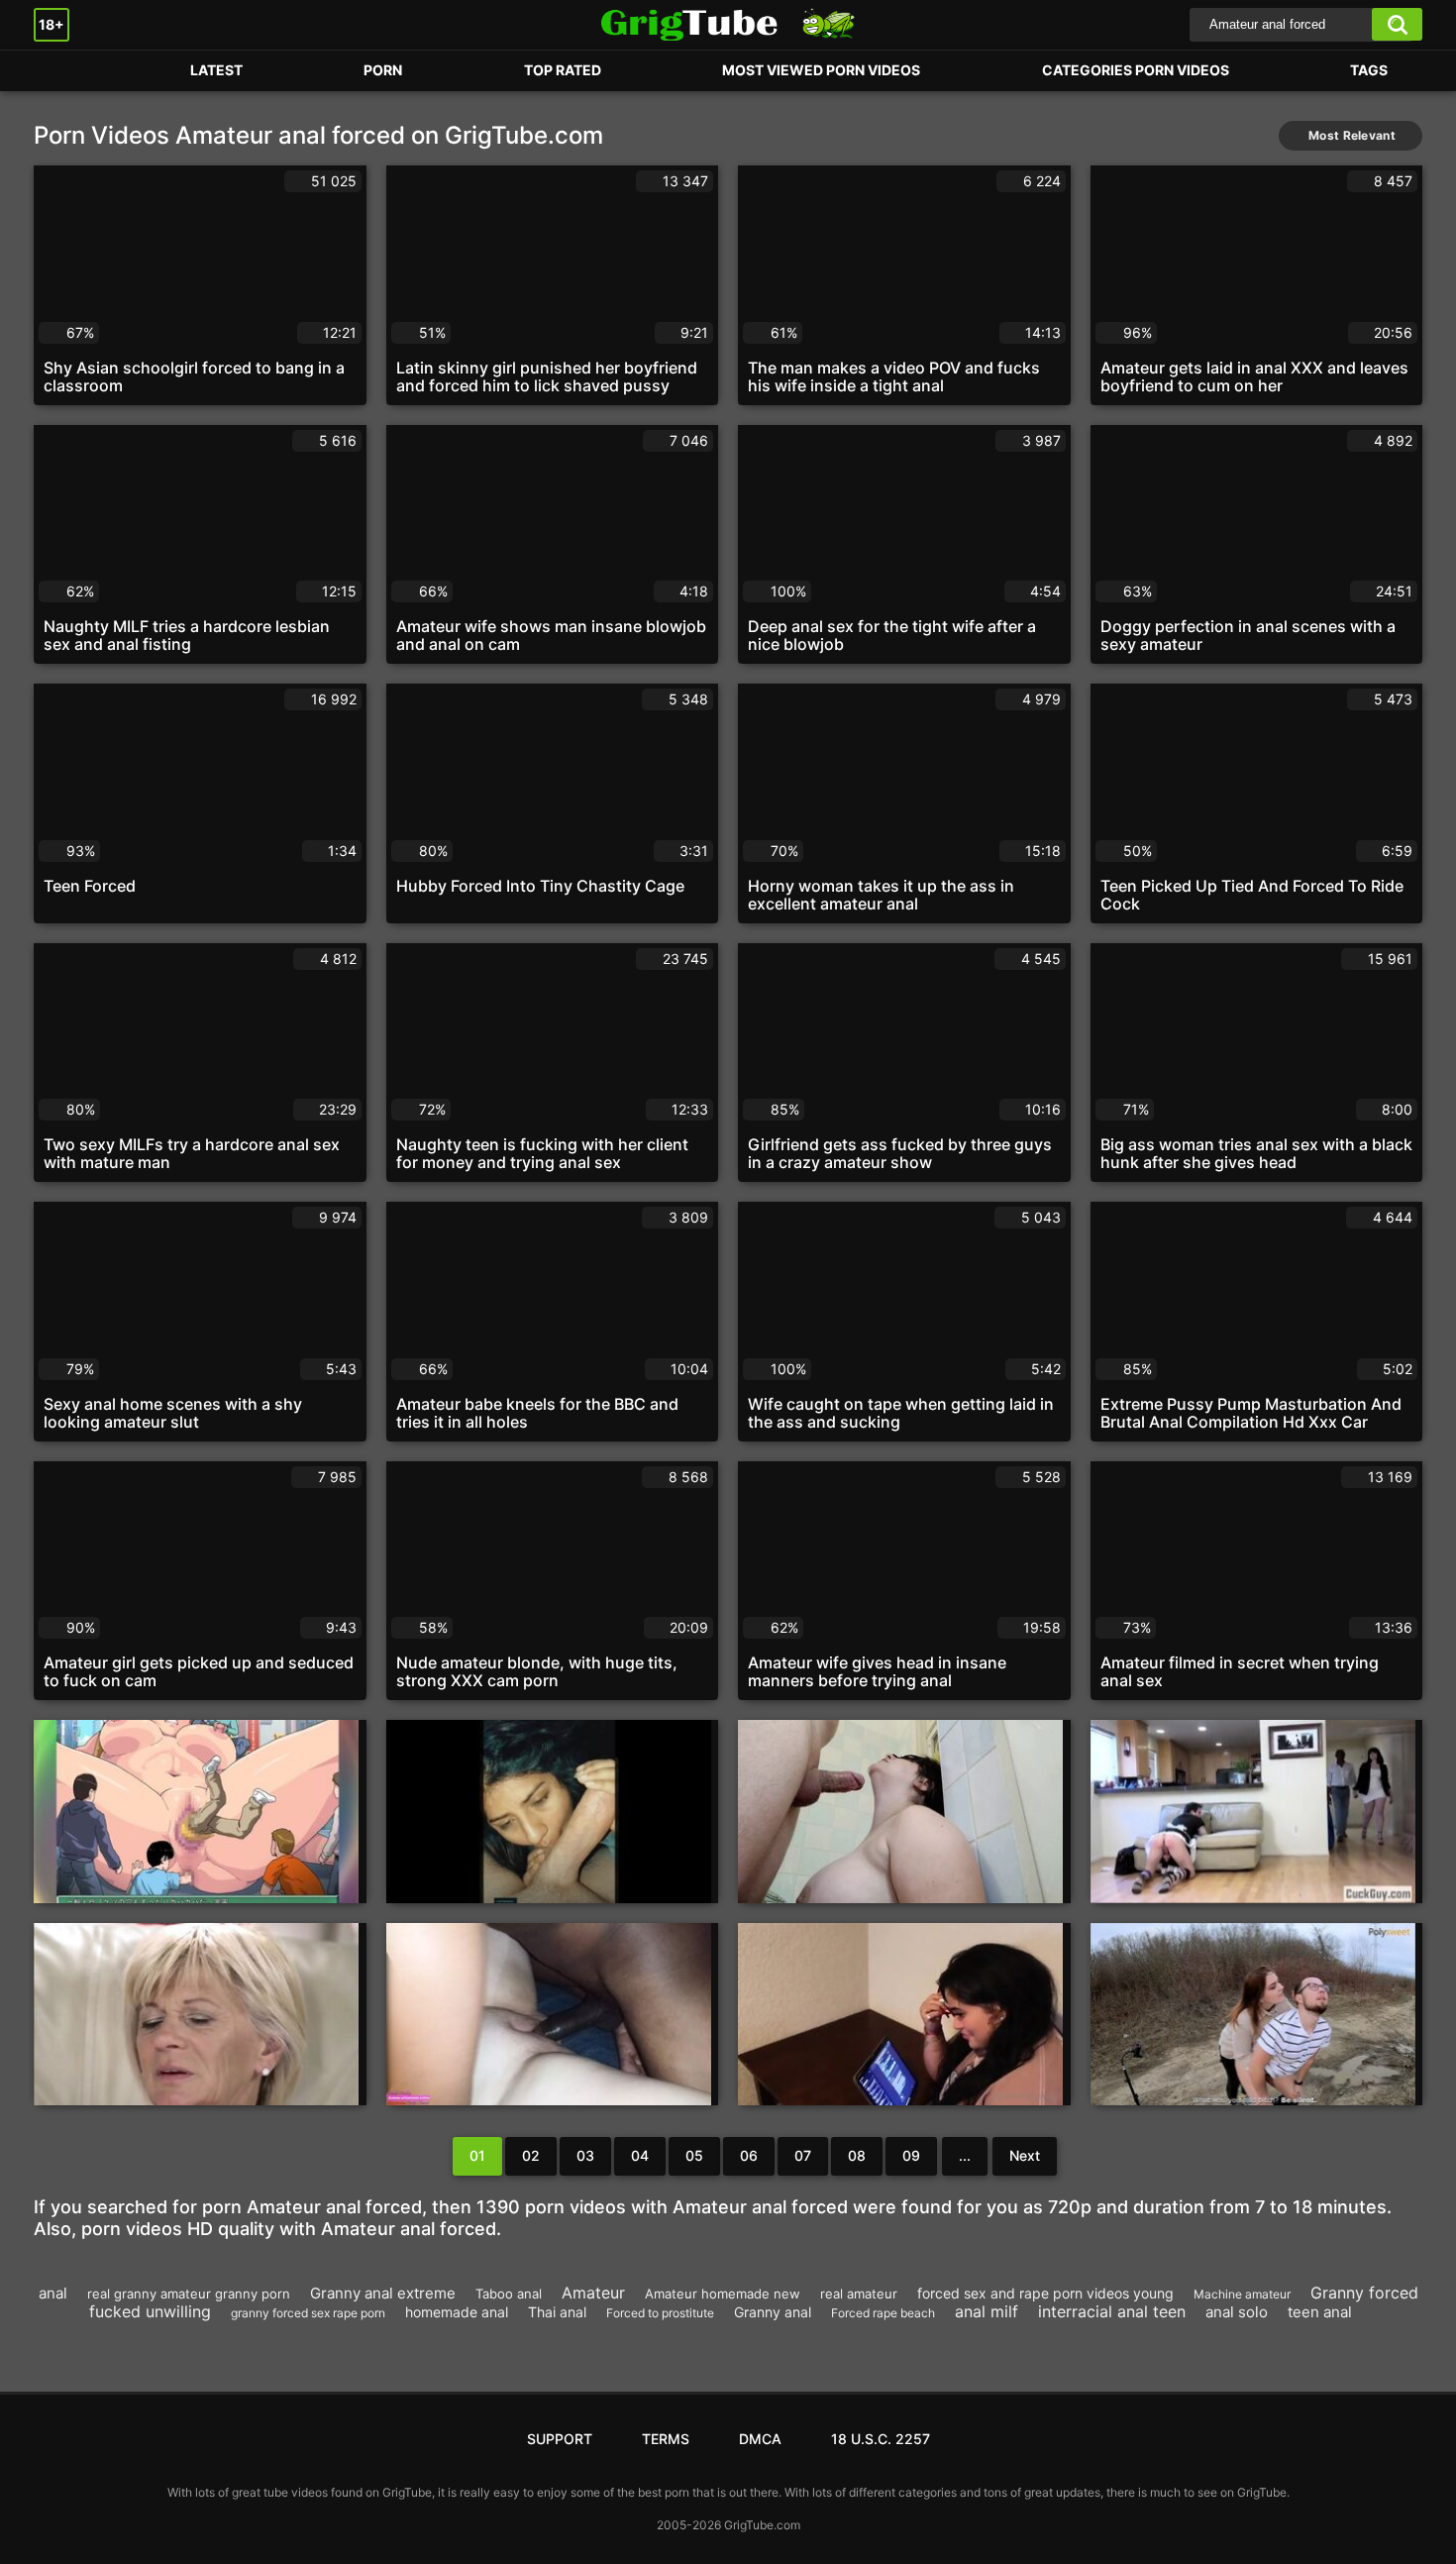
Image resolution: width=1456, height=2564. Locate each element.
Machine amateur (1242, 2294)
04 (640, 2155)
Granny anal (773, 2312)
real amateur (859, 2294)
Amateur (593, 2293)
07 (803, 2155)
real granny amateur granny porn (189, 2294)
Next (1025, 2155)
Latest (216, 70)
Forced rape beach (883, 2313)
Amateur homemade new (723, 2294)
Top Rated (563, 70)
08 (857, 2155)
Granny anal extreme (383, 2293)
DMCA (760, 2439)
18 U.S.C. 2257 (881, 2439)
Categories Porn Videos (1136, 70)
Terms (666, 2439)
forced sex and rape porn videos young (1045, 2293)
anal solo (1237, 2312)
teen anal (1320, 2312)
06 (749, 2155)
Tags (1369, 70)
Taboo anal (509, 2294)
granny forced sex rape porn (308, 2313)
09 (911, 2155)
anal (53, 2293)
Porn (68, 71)
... (965, 2155)
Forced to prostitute (660, 2313)
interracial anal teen (1112, 2311)
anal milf (987, 2311)
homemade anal (457, 2312)
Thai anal (557, 2312)
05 (694, 2155)
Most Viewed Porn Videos (821, 70)
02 (531, 2155)
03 (585, 2155)
